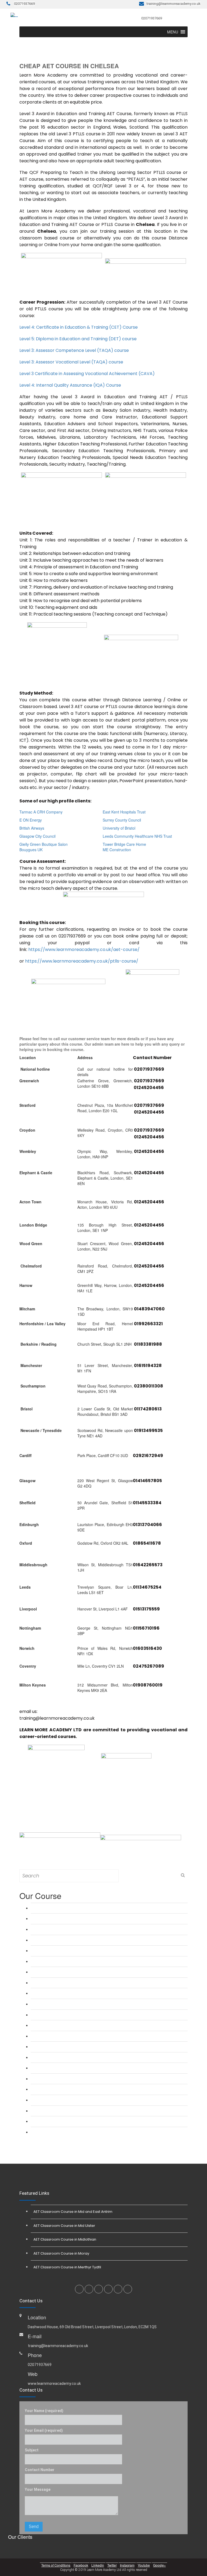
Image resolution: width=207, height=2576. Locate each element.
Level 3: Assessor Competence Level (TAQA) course (74, 350)
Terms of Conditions (56, 2565)
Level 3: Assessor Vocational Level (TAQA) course (71, 362)
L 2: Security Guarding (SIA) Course (62, 2100)
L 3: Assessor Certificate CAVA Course (64, 2004)
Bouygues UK (31, 850)
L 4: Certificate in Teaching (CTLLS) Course (67, 1940)
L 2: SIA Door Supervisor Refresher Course (67, 2079)
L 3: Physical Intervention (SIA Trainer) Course (70, 2132)
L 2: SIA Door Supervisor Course (59, 2068)
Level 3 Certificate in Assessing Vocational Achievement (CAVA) (87, 374)
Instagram (127, 2565)
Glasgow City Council (37, 836)
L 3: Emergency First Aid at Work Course (66, 2025)
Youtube (144, 2565)
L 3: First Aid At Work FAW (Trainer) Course (68, 2036)
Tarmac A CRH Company (41, 812)
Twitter (112, 2565)
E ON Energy (31, 820)
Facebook (81, 2565)
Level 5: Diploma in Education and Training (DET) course (78, 339)
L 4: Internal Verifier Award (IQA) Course (65, 2015)
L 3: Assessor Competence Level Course (65, 1983)
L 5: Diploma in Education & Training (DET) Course (73, 1951)
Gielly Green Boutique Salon (44, 844)
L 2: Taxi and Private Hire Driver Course (64, 2047)
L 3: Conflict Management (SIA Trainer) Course (70, 2121)
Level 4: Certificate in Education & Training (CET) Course (79, 327)
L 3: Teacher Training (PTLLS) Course (63, 1919)
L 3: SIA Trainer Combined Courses (61, 2111)
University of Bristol (119, 828)
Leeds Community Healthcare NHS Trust (137, 836)
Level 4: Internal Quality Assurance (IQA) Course (70, 385)
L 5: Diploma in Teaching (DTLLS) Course (66, 1961)
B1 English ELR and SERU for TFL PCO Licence (72, 2057)
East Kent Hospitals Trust (124, 812)
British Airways (32, 828)
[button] (173, 32)
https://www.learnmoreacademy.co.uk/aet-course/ (84, 949)
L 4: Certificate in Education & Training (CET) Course (75, 1929)
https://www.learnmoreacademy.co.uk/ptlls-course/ (82, 961)
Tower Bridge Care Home (124, 844)
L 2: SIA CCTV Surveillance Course (61, 2089)
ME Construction (117, 850)
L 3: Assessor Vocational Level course (63, 1993)
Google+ (159, 2565)
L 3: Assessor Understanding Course (62, 1972)
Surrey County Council (122, 820)
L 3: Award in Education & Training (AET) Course (72, 1908)
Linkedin (98, 2565)
